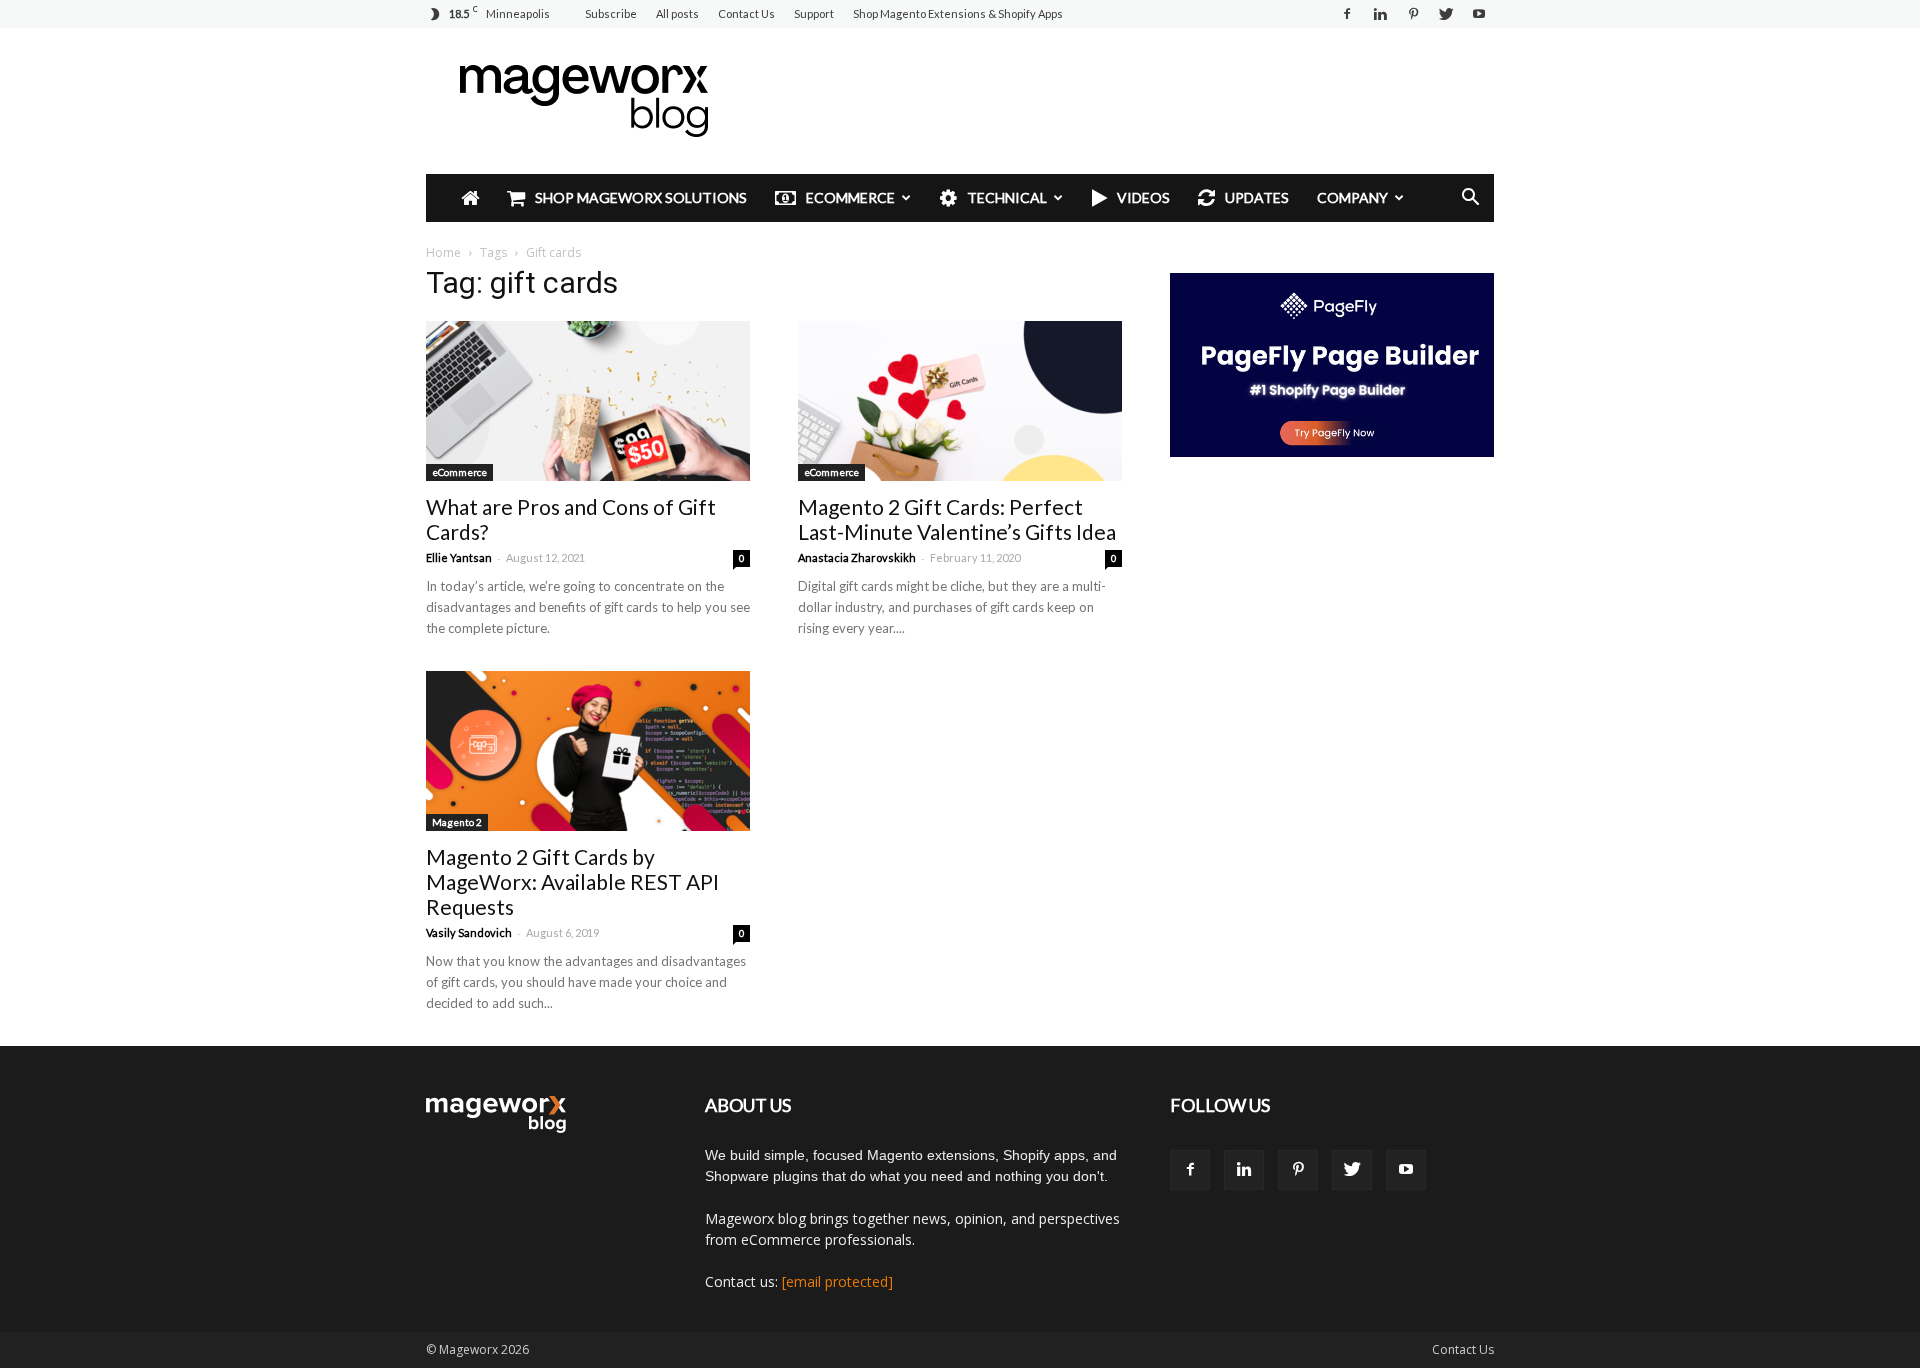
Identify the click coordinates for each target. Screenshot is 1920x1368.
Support (814, 13)
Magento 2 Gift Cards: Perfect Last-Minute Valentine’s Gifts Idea (957, 519)
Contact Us (746, 13)
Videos (1143, 197)
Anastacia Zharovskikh (857, 557)
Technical (1007, 197)
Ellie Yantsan (459, 557)
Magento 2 (457, 822)
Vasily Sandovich (469, 932)
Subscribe (611, 13)
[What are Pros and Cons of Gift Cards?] (588, 401)
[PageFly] (1332, 365)
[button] (1470, 199)
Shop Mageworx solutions (641, 197)
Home (443, 252)
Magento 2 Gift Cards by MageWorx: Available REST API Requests (572, 881)
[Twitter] (1446, 14)
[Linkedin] (1380, 14)
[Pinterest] (1413, 14)
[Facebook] (1347, 14)
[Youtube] (1479, 14)
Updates (1257, 197)
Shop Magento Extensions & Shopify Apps (958, 13)
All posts (677, 13)
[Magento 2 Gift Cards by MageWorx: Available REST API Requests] (588, 751)
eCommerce (850, 197)
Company (1352, 197)
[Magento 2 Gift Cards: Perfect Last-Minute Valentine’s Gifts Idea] (960, 401)
